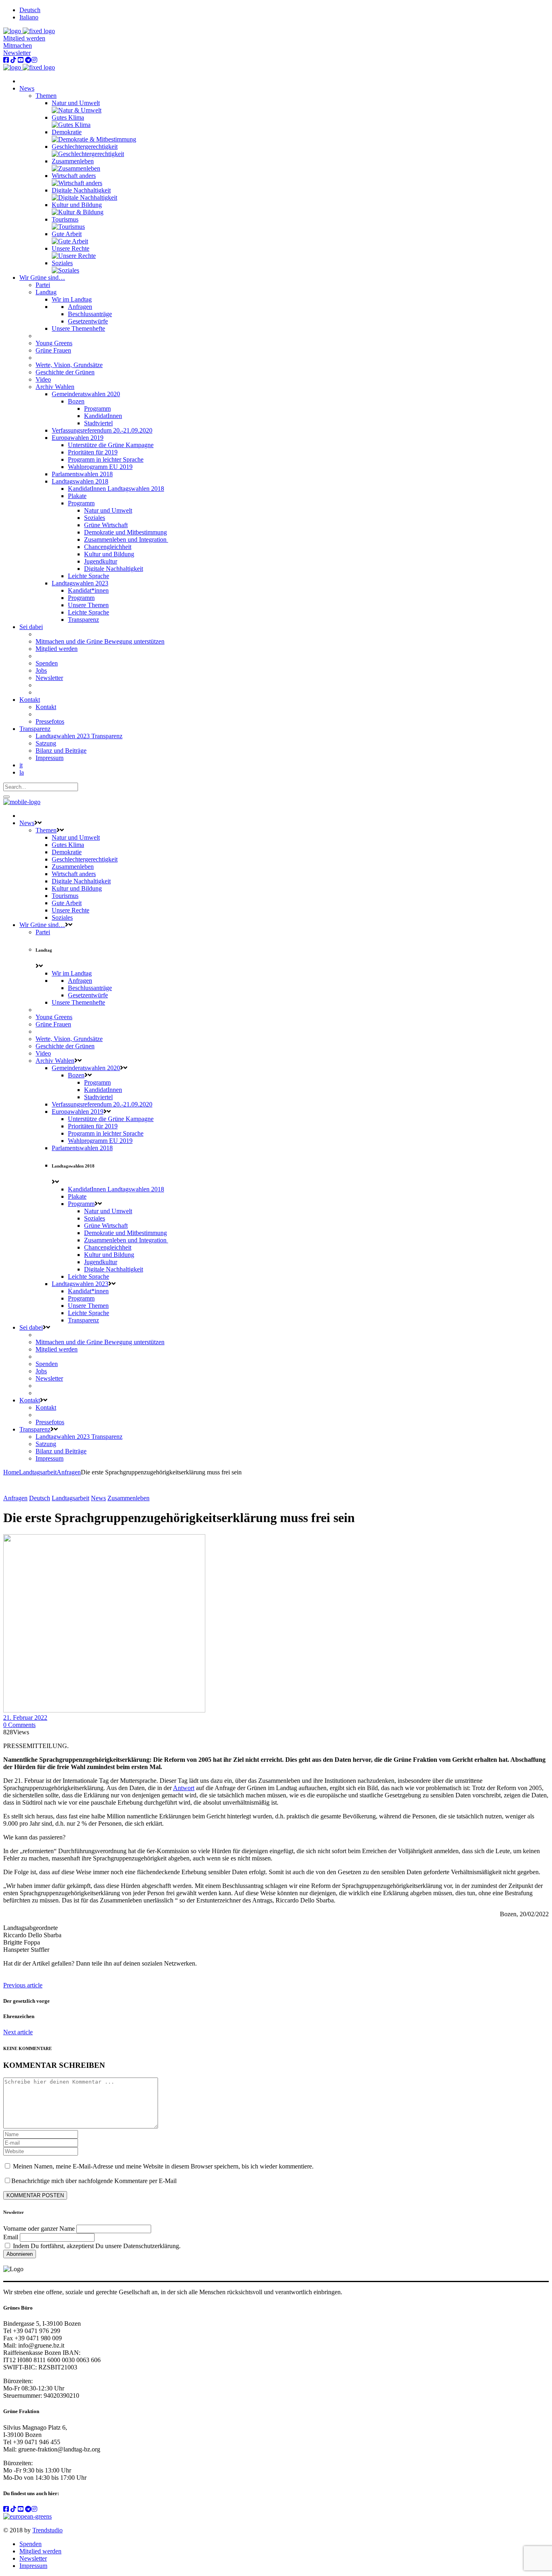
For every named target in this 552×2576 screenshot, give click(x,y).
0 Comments (19, 1725)
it (21, 765)
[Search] (6, 797)
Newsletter (17, 53)
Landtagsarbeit (38, 1472)
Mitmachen (18, 45)
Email (11, 2237)
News (98, 1498)
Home (11, 1472)
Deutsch (40, 1498)
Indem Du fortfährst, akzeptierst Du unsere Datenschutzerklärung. (96, 2246)
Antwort (184, 1788)
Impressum (33, 2566)
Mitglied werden (24, 38)
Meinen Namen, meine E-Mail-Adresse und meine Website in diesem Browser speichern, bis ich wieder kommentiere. (163, 2166)
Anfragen (69, 1472)
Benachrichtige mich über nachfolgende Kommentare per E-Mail (94, 2181)
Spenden (31, 2544)
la (22, 772)
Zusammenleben (129, 1498)
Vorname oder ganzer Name (39, 2229)
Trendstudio (47, 2530)
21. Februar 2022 (25, 1718)
